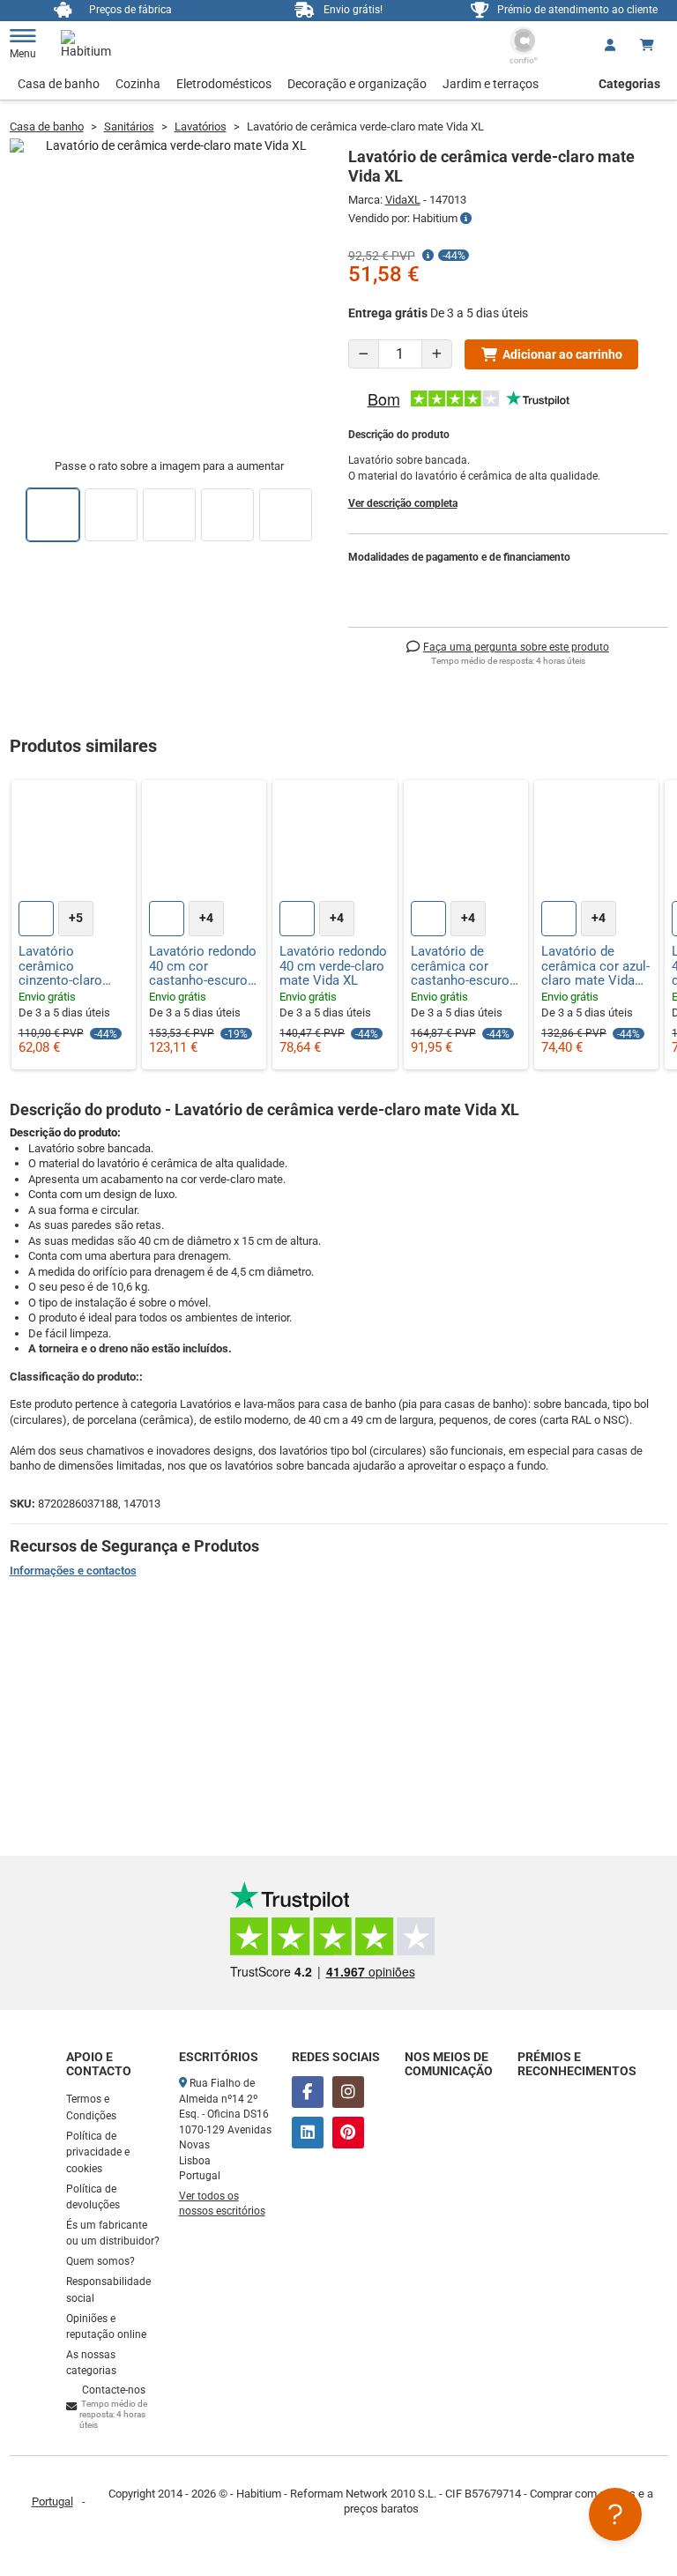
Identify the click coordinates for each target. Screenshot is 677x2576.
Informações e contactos (73, 1571)
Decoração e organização (357, 84)
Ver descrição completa (403, 503)
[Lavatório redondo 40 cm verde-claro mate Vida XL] (335, 842)
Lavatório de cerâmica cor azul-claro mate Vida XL (595, 966)
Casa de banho (59, 84)
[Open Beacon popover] (615, 2514)
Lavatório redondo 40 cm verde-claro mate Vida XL (333, 966)
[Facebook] (308, 2092)
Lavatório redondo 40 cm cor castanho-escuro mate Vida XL (203, 966)
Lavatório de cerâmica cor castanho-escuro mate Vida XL (460, 966)
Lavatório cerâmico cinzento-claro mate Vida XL (60, 966)
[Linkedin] (308, 2133)
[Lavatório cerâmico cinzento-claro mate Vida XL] (74, 842)
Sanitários (129, 127)
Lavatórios (201, 127)
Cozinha (138, 84)
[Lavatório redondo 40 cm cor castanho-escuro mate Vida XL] (204, 842)
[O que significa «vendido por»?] (466, 219)
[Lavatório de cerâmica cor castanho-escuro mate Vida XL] (466, 842)
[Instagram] (348, 2092)
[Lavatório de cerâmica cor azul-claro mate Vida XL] (596, 842)
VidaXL (403, 200)
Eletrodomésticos (224, 84)
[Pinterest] (348, 2133)
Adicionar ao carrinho (562, 354)
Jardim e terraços (491, 84)
